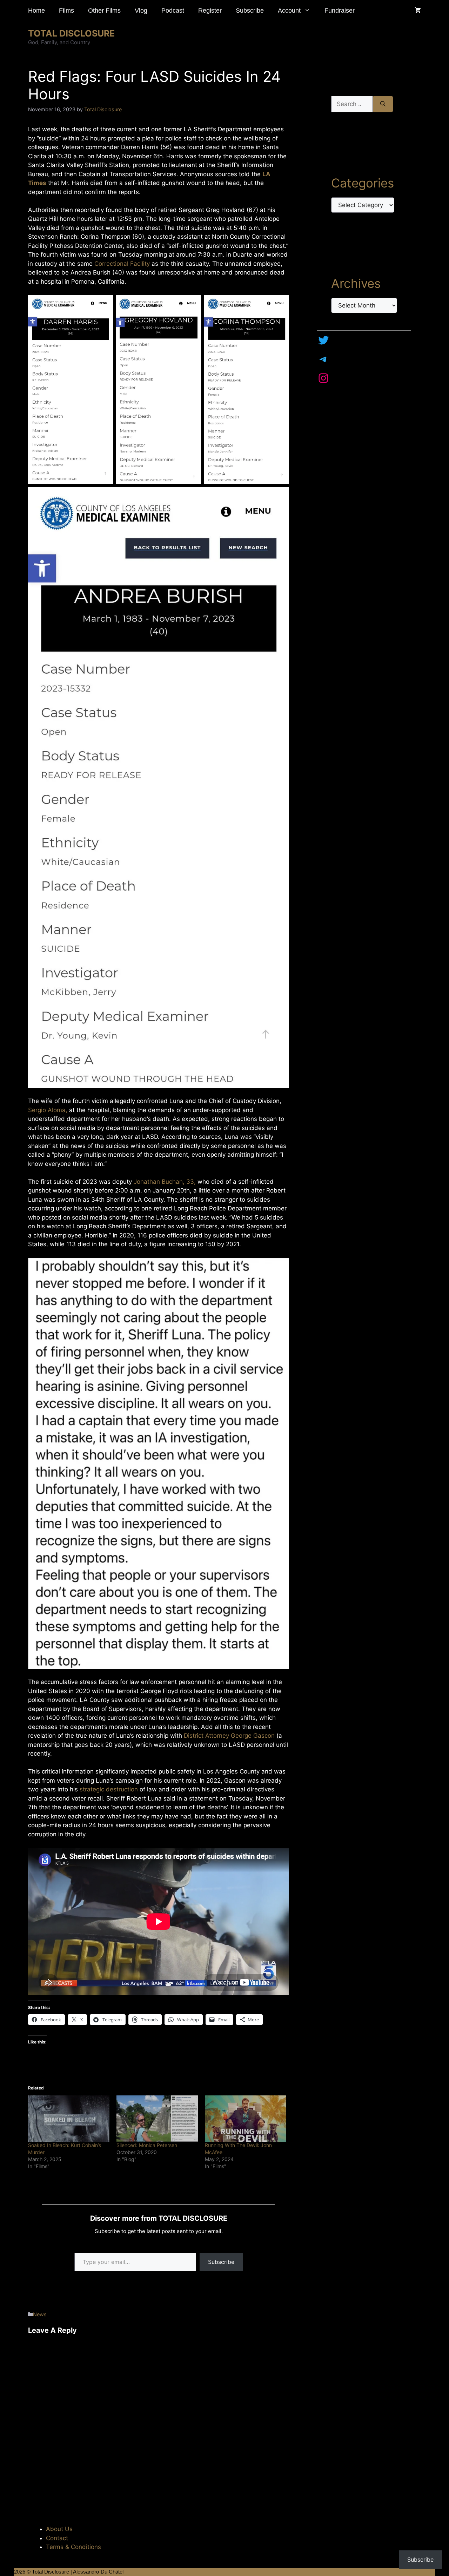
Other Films (104, 11)
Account (289, 11)
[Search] (383, 104)
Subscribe (250, 11)
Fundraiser (340, 11)
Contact (57, 2538)
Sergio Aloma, (48, 1110)
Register (210, 11)
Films (66, 11)
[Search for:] (352, 104)
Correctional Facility (122, 264)
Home (36, 11)
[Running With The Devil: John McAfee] (246, 2119)
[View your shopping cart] (418, 11)
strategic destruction (109, 1789)
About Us (59, 2529)
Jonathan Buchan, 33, (165, 1182)
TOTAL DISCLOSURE (71, 33)
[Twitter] (323, 340)
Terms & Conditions (73, 2547)
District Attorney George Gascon (229, 1736)
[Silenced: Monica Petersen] (157, 2119)
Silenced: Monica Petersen (147, 2145)
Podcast (173, 11)
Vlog (141, 11)
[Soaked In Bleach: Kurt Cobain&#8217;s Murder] (69, 2119)
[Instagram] (323, 378)
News (40, 2314)
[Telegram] (323, 359)
